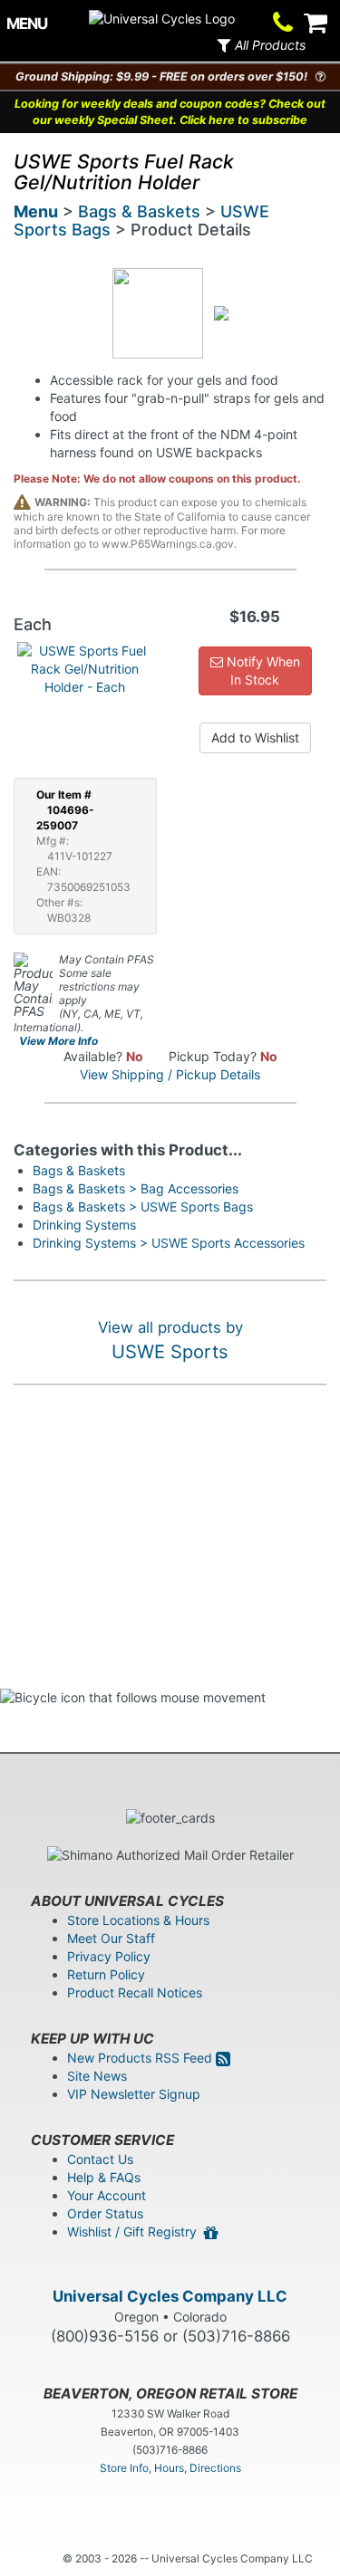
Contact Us (100, 2159)
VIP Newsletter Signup (134, 2094)
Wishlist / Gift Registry (136, 2231)
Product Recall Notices (135, 1992)
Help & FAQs (104, 2177)
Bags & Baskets (139, 211)
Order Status (105, 2213)
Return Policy (106, 1974)
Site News (97, 2076)
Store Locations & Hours (138, 1920)
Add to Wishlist (255, 737)
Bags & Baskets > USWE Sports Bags (143, 1207)
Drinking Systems (84, 1225)
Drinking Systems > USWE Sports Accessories (169, 1243)
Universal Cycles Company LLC (170, 2296)
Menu (36, 211)
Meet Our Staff (111, 1938)
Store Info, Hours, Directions (170, 2468)
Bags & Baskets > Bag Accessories (136, 1188)
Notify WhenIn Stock (262, 670)
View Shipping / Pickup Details (170, 1074)
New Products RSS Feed (141, 2058)
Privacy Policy (109, 1956)
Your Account (107, 2195)
